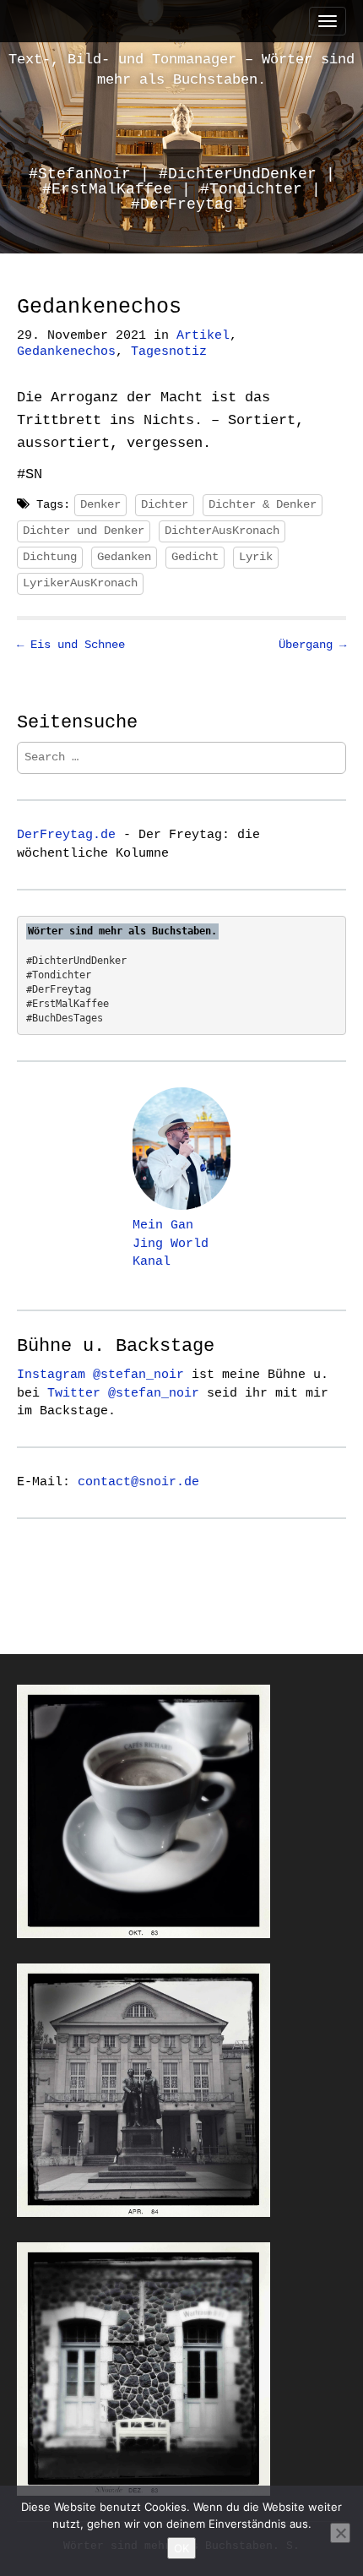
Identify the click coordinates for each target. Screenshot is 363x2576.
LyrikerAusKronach (80, 583)
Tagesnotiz (169, 352)
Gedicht (195, 557)
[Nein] (340, 2533)
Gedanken (124, 557)
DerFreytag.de (66, 835)
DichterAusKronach (222, 531)
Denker (100, 504)
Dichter (165, 504)
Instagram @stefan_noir (100, 1375)
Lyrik (256, 557)
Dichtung (50, 557)
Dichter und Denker (84, 531)
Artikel (203, 336)
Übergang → (312, 645)
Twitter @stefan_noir (123, 1393)
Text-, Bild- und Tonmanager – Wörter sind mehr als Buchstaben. (181, 70)
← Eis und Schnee (71, 645)
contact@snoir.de (138, 1482)
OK (181, 2548)
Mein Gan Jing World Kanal (171, 1244)
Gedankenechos (66, 352)
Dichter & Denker (263, 504)
